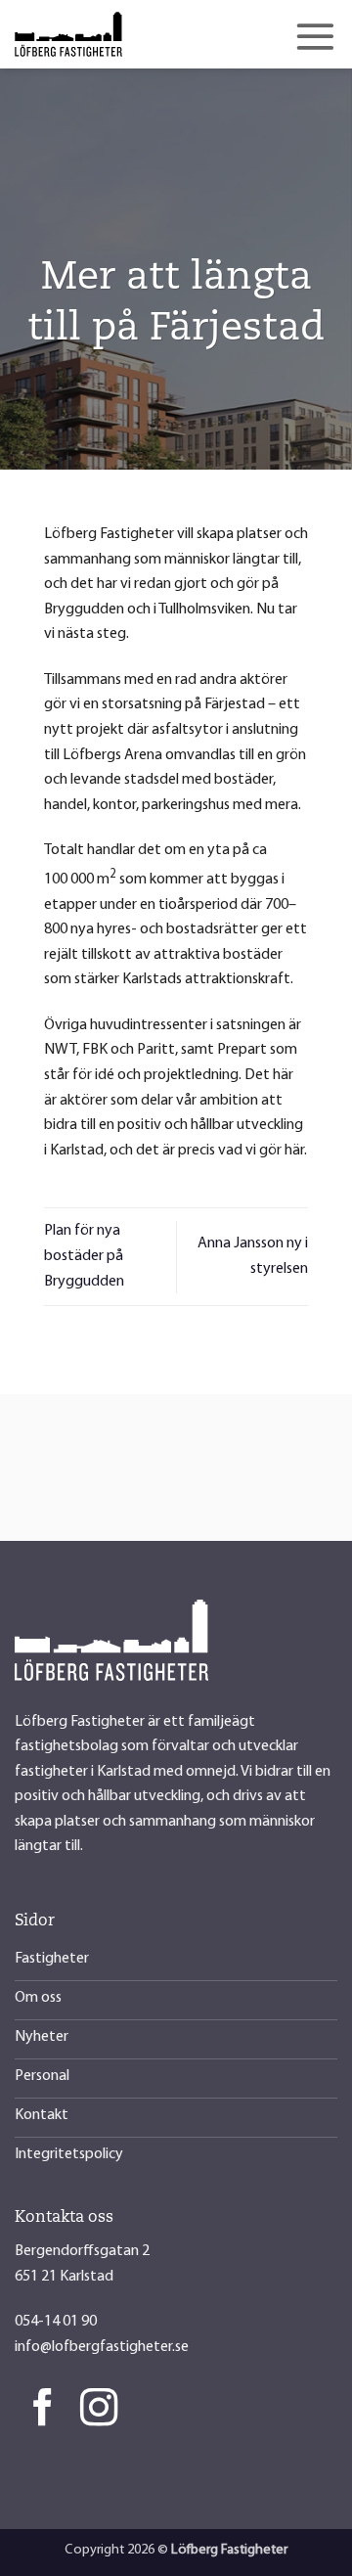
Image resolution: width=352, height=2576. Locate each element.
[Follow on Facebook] (43, 2410)
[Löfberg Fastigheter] (112, 34)
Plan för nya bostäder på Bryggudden (84, 1256)
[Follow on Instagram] (99, 2410)
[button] (315, 36)
